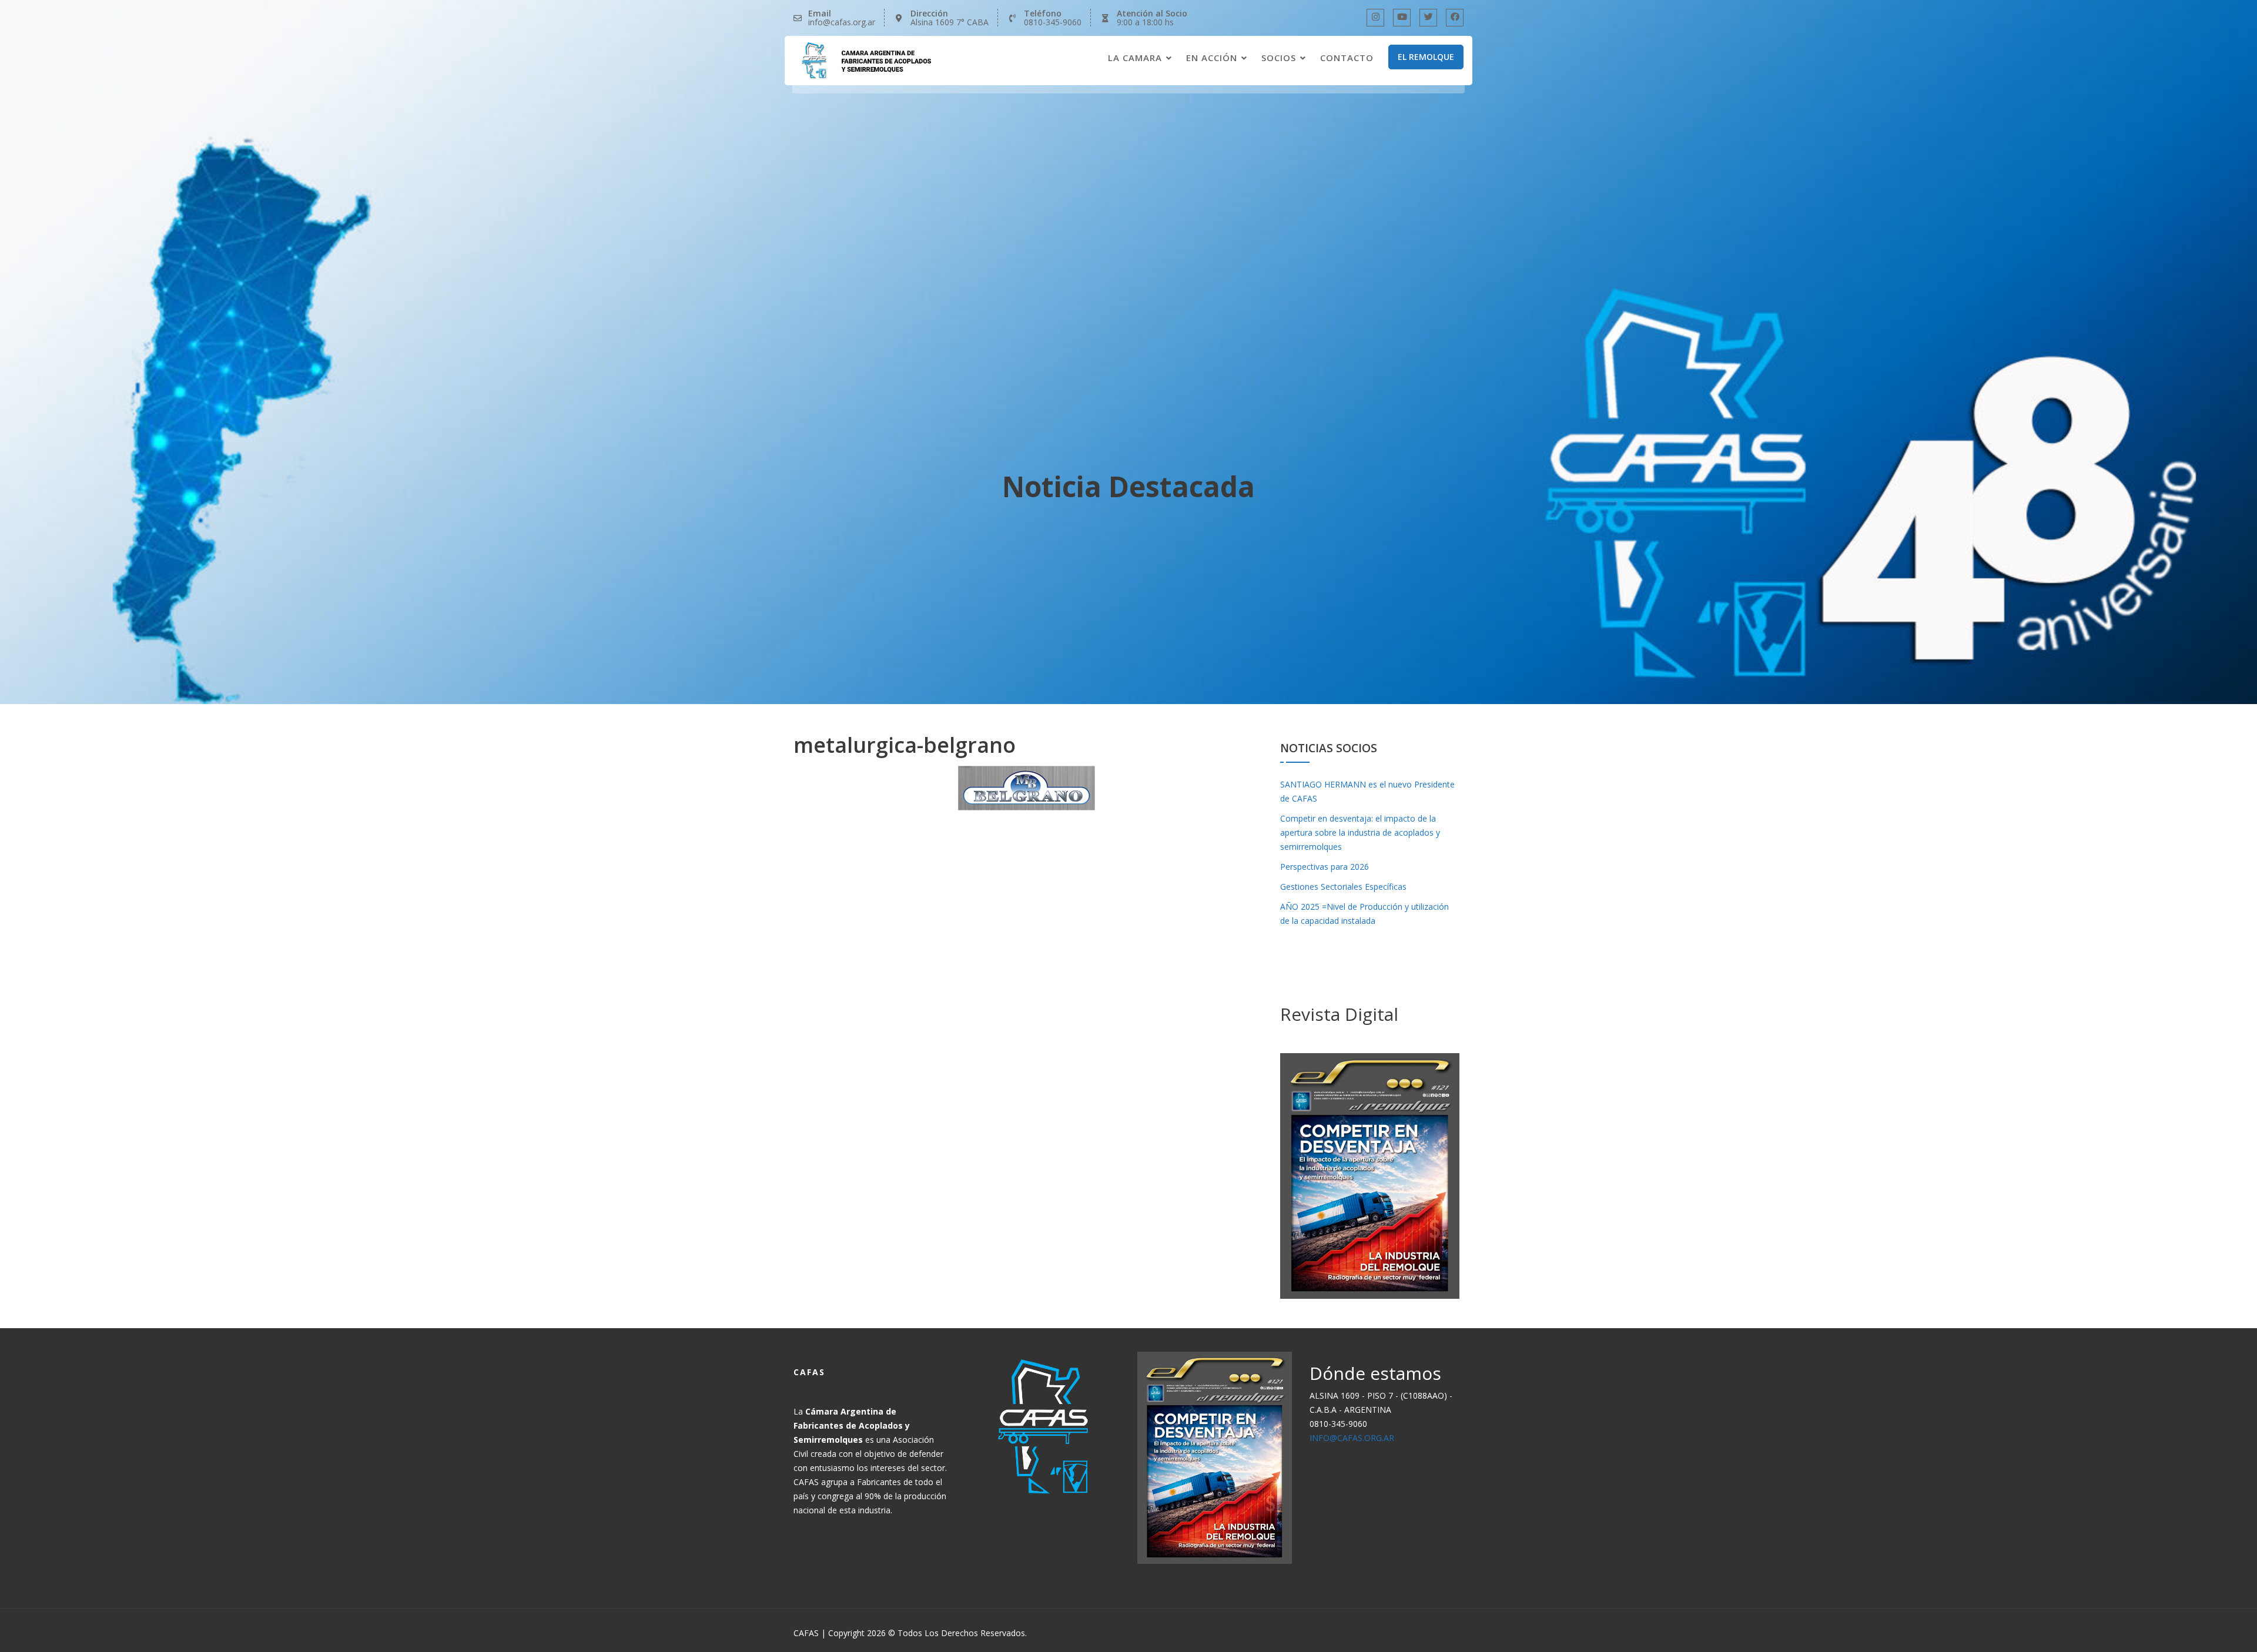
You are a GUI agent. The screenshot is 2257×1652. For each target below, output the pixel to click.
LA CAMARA (1135, 58)
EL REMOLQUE (1426, 57)
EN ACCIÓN (1212, 58)
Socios (1279, 58)
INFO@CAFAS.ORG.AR (1352, 1438)
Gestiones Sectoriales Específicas (1343, 887)
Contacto (1347, 58)
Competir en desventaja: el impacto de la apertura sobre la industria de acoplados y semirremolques (1360, 832)
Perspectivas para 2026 (1325, 867)
